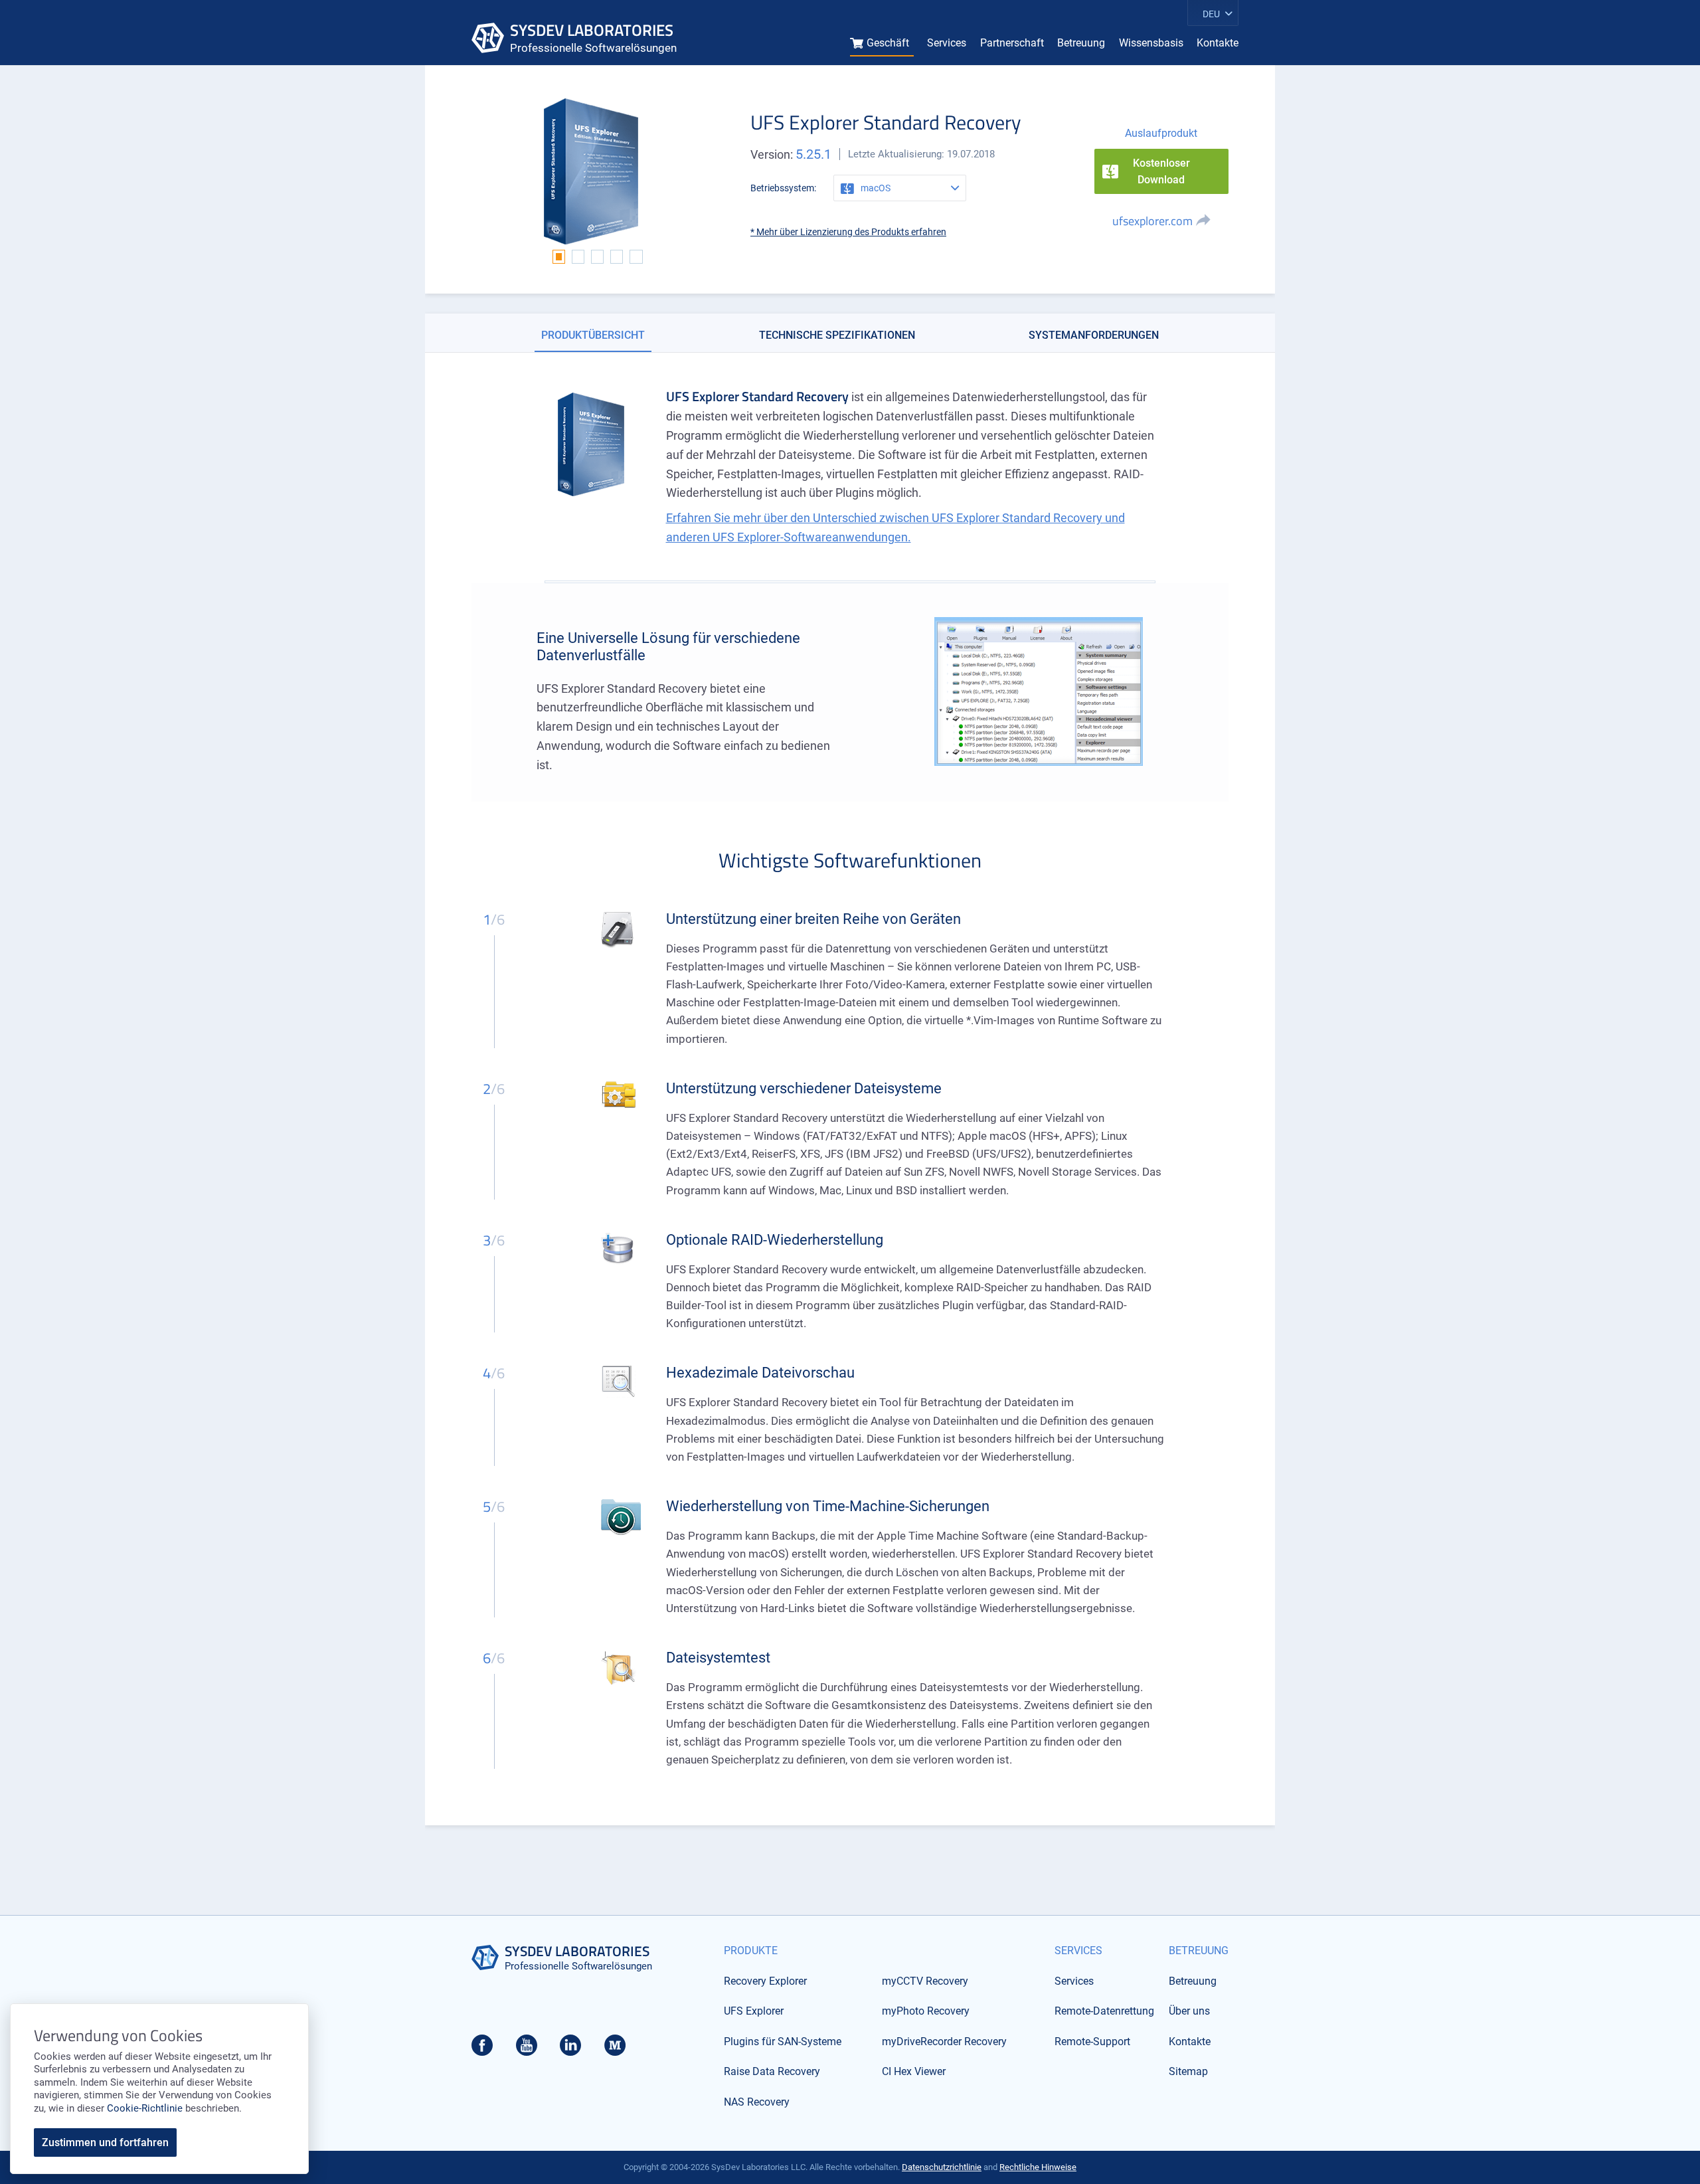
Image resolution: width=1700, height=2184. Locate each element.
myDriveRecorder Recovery (944, 2042)
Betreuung (1081, 43)
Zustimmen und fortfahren (105, 2142)
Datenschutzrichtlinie (942, 2167)
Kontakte (1218, 43)
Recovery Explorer (765, 1981)
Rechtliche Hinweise (1038, 2167)
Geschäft (888, 43)
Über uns (1189, 2011)
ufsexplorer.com (1152, 221)
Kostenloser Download (1161, 172)
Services (947, 43)
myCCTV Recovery (925, 1981)
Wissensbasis (1151, 43)
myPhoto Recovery (926, 2011)
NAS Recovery (757, 2102)
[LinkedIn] (570, 2049)
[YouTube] (527, 2049)
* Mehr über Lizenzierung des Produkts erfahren (848, 232)
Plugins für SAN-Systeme (783, 2042)
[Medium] (615, 2049)
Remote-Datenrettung (1104, 2011)
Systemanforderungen (1094, 335)
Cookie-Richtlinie (145, 2108)
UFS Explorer (754, 2011)
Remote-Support (1092, 2042)
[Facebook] (482, 2049)
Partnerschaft (1012, 43)
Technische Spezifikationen (837, 335)
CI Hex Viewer (914, 2071)
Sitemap (1188, 2071)
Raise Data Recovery (772, 2071)
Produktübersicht (593, 335)
